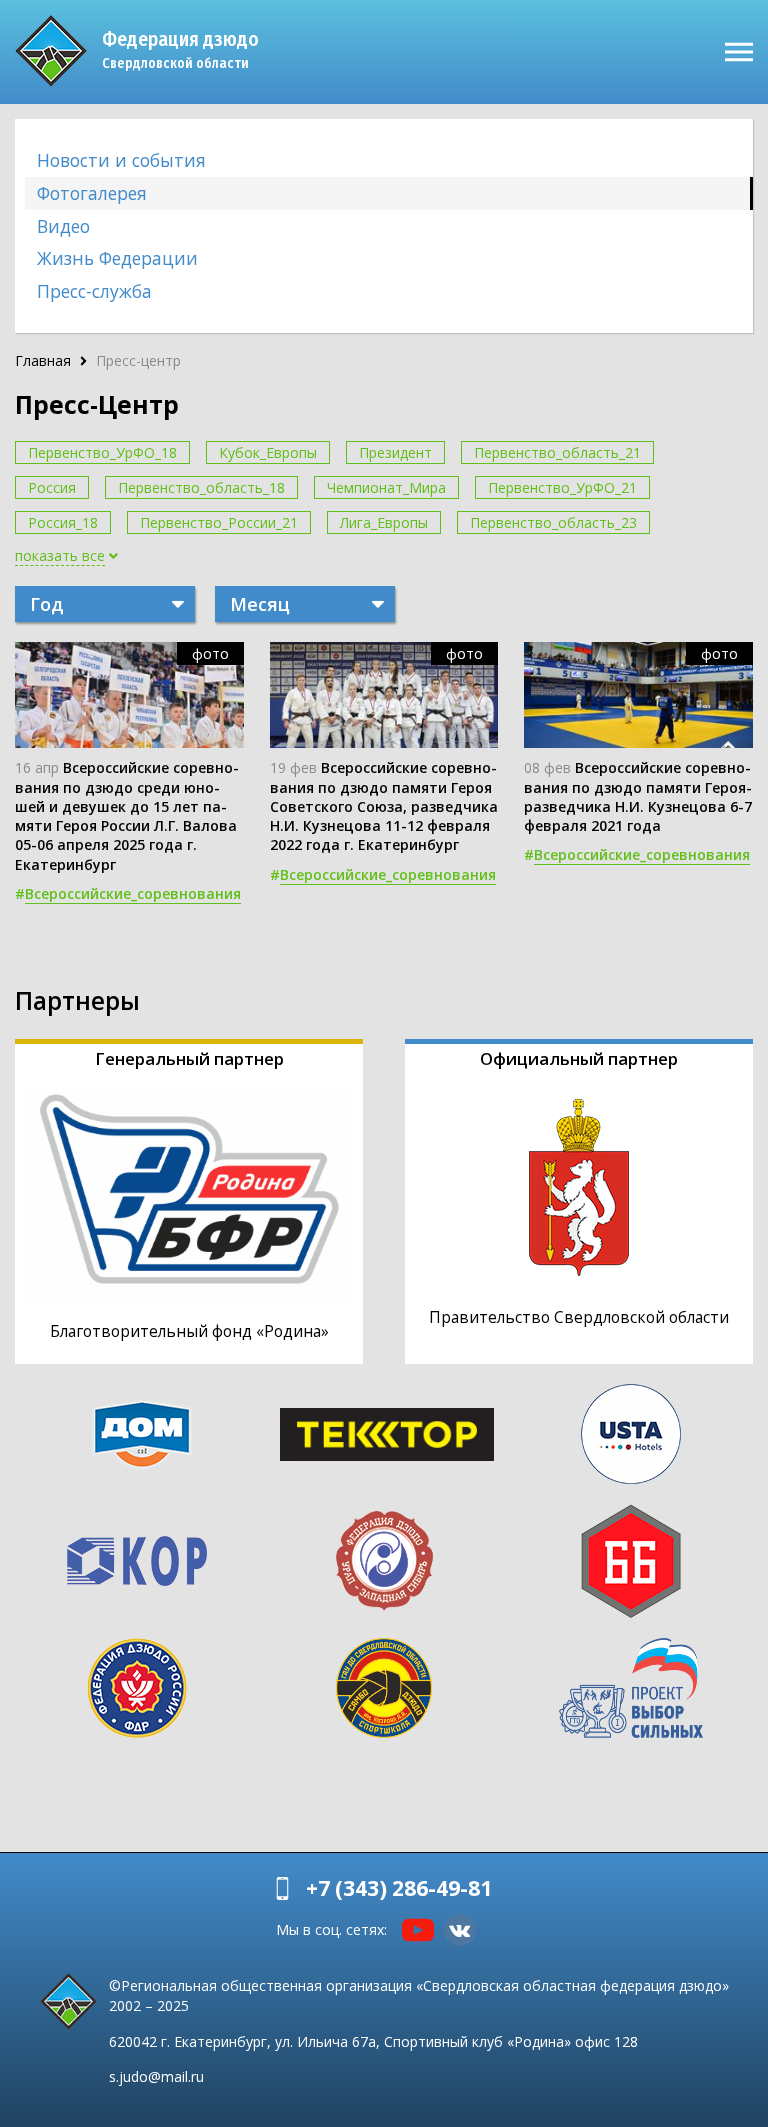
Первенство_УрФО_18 (102, 452)
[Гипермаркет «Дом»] (142, 1434)
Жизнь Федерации (117, 258)
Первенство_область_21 (557, 452)
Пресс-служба (94, 291)
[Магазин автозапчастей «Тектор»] (387, 1434)
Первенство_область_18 (201, 487)
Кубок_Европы (268, 452)
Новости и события (121, 160)
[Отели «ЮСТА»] (631, 1434)
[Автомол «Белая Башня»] (631, 1561)
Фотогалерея (92, 193)
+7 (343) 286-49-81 (399, 1888)
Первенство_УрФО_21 (562, 487)
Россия (52, 487)
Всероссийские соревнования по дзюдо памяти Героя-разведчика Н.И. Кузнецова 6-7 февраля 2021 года (638, 796)
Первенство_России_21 (219, 522)
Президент (395, 452)
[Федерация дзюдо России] (137, 1688)
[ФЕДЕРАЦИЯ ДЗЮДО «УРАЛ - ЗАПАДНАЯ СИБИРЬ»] (384, 1561)
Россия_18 (63, 522)
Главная (43, 360)
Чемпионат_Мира (386, 487)
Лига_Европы (384, 522)
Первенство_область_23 (553, 522)
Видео (63, 226)
